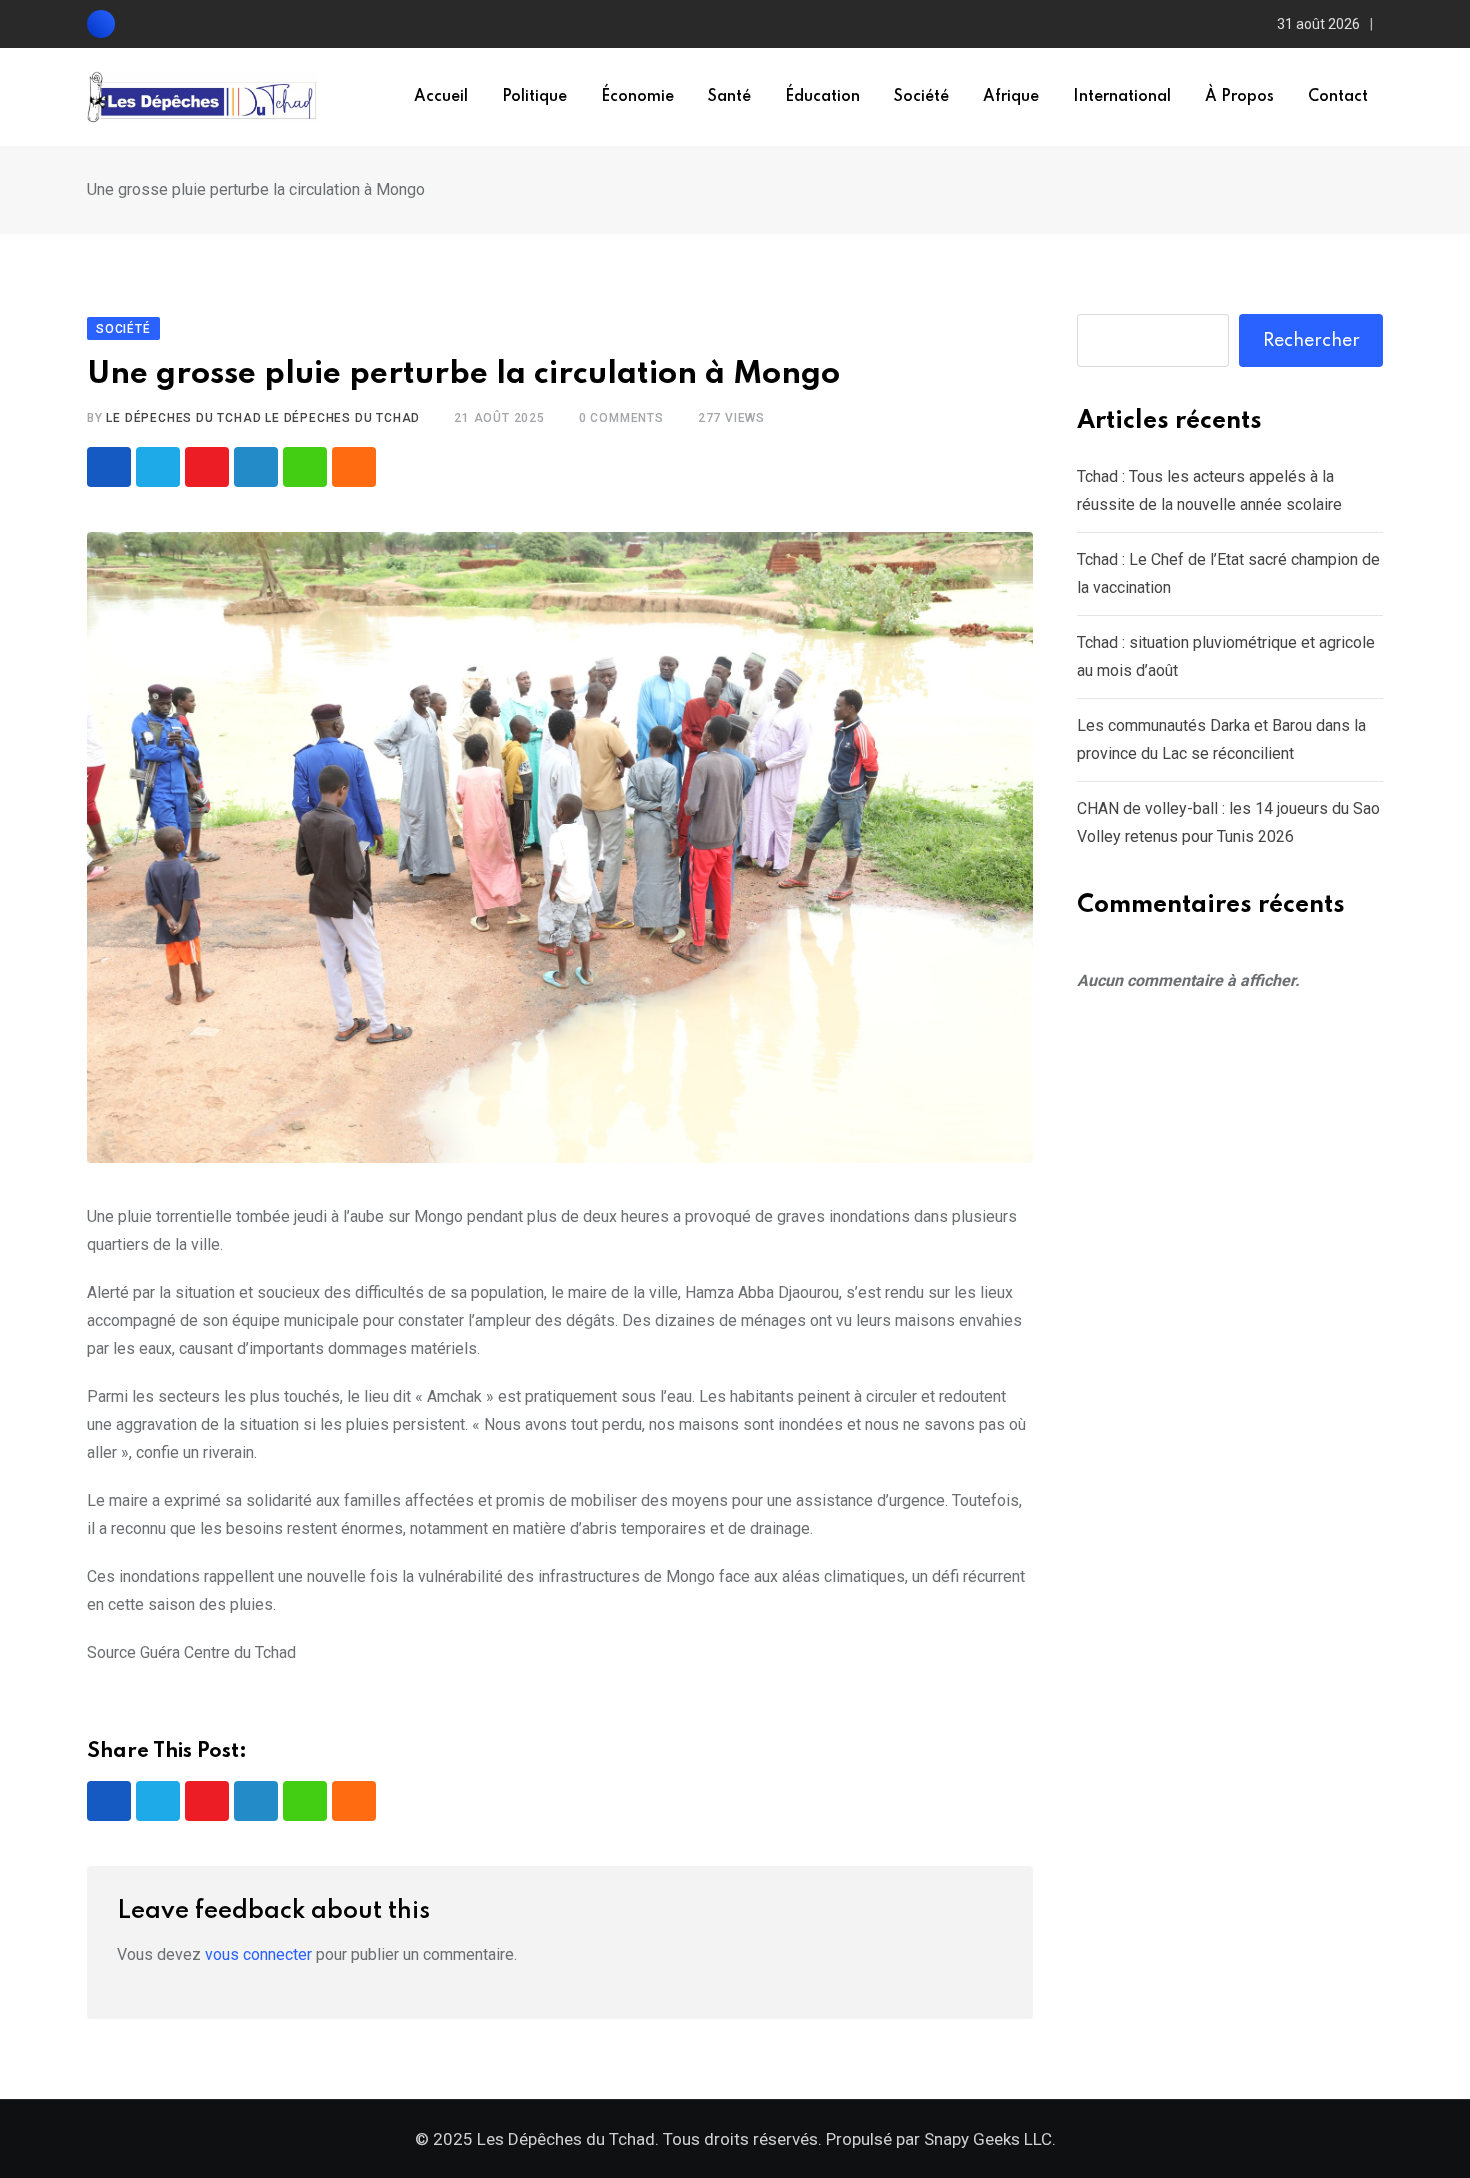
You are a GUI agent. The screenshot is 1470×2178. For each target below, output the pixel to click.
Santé (729, 97)
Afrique (1011, 97)
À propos (1239, 97)
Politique (534, 97)
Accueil (441, 97)
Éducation (822, 97)
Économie (637, 97)
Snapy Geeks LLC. (990, 2139)
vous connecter (258, 1954)
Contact (1338, 97)
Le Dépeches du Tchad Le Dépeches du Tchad (263, 418)
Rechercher (1311, 341)
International (1122, 97)
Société (921, 97)
